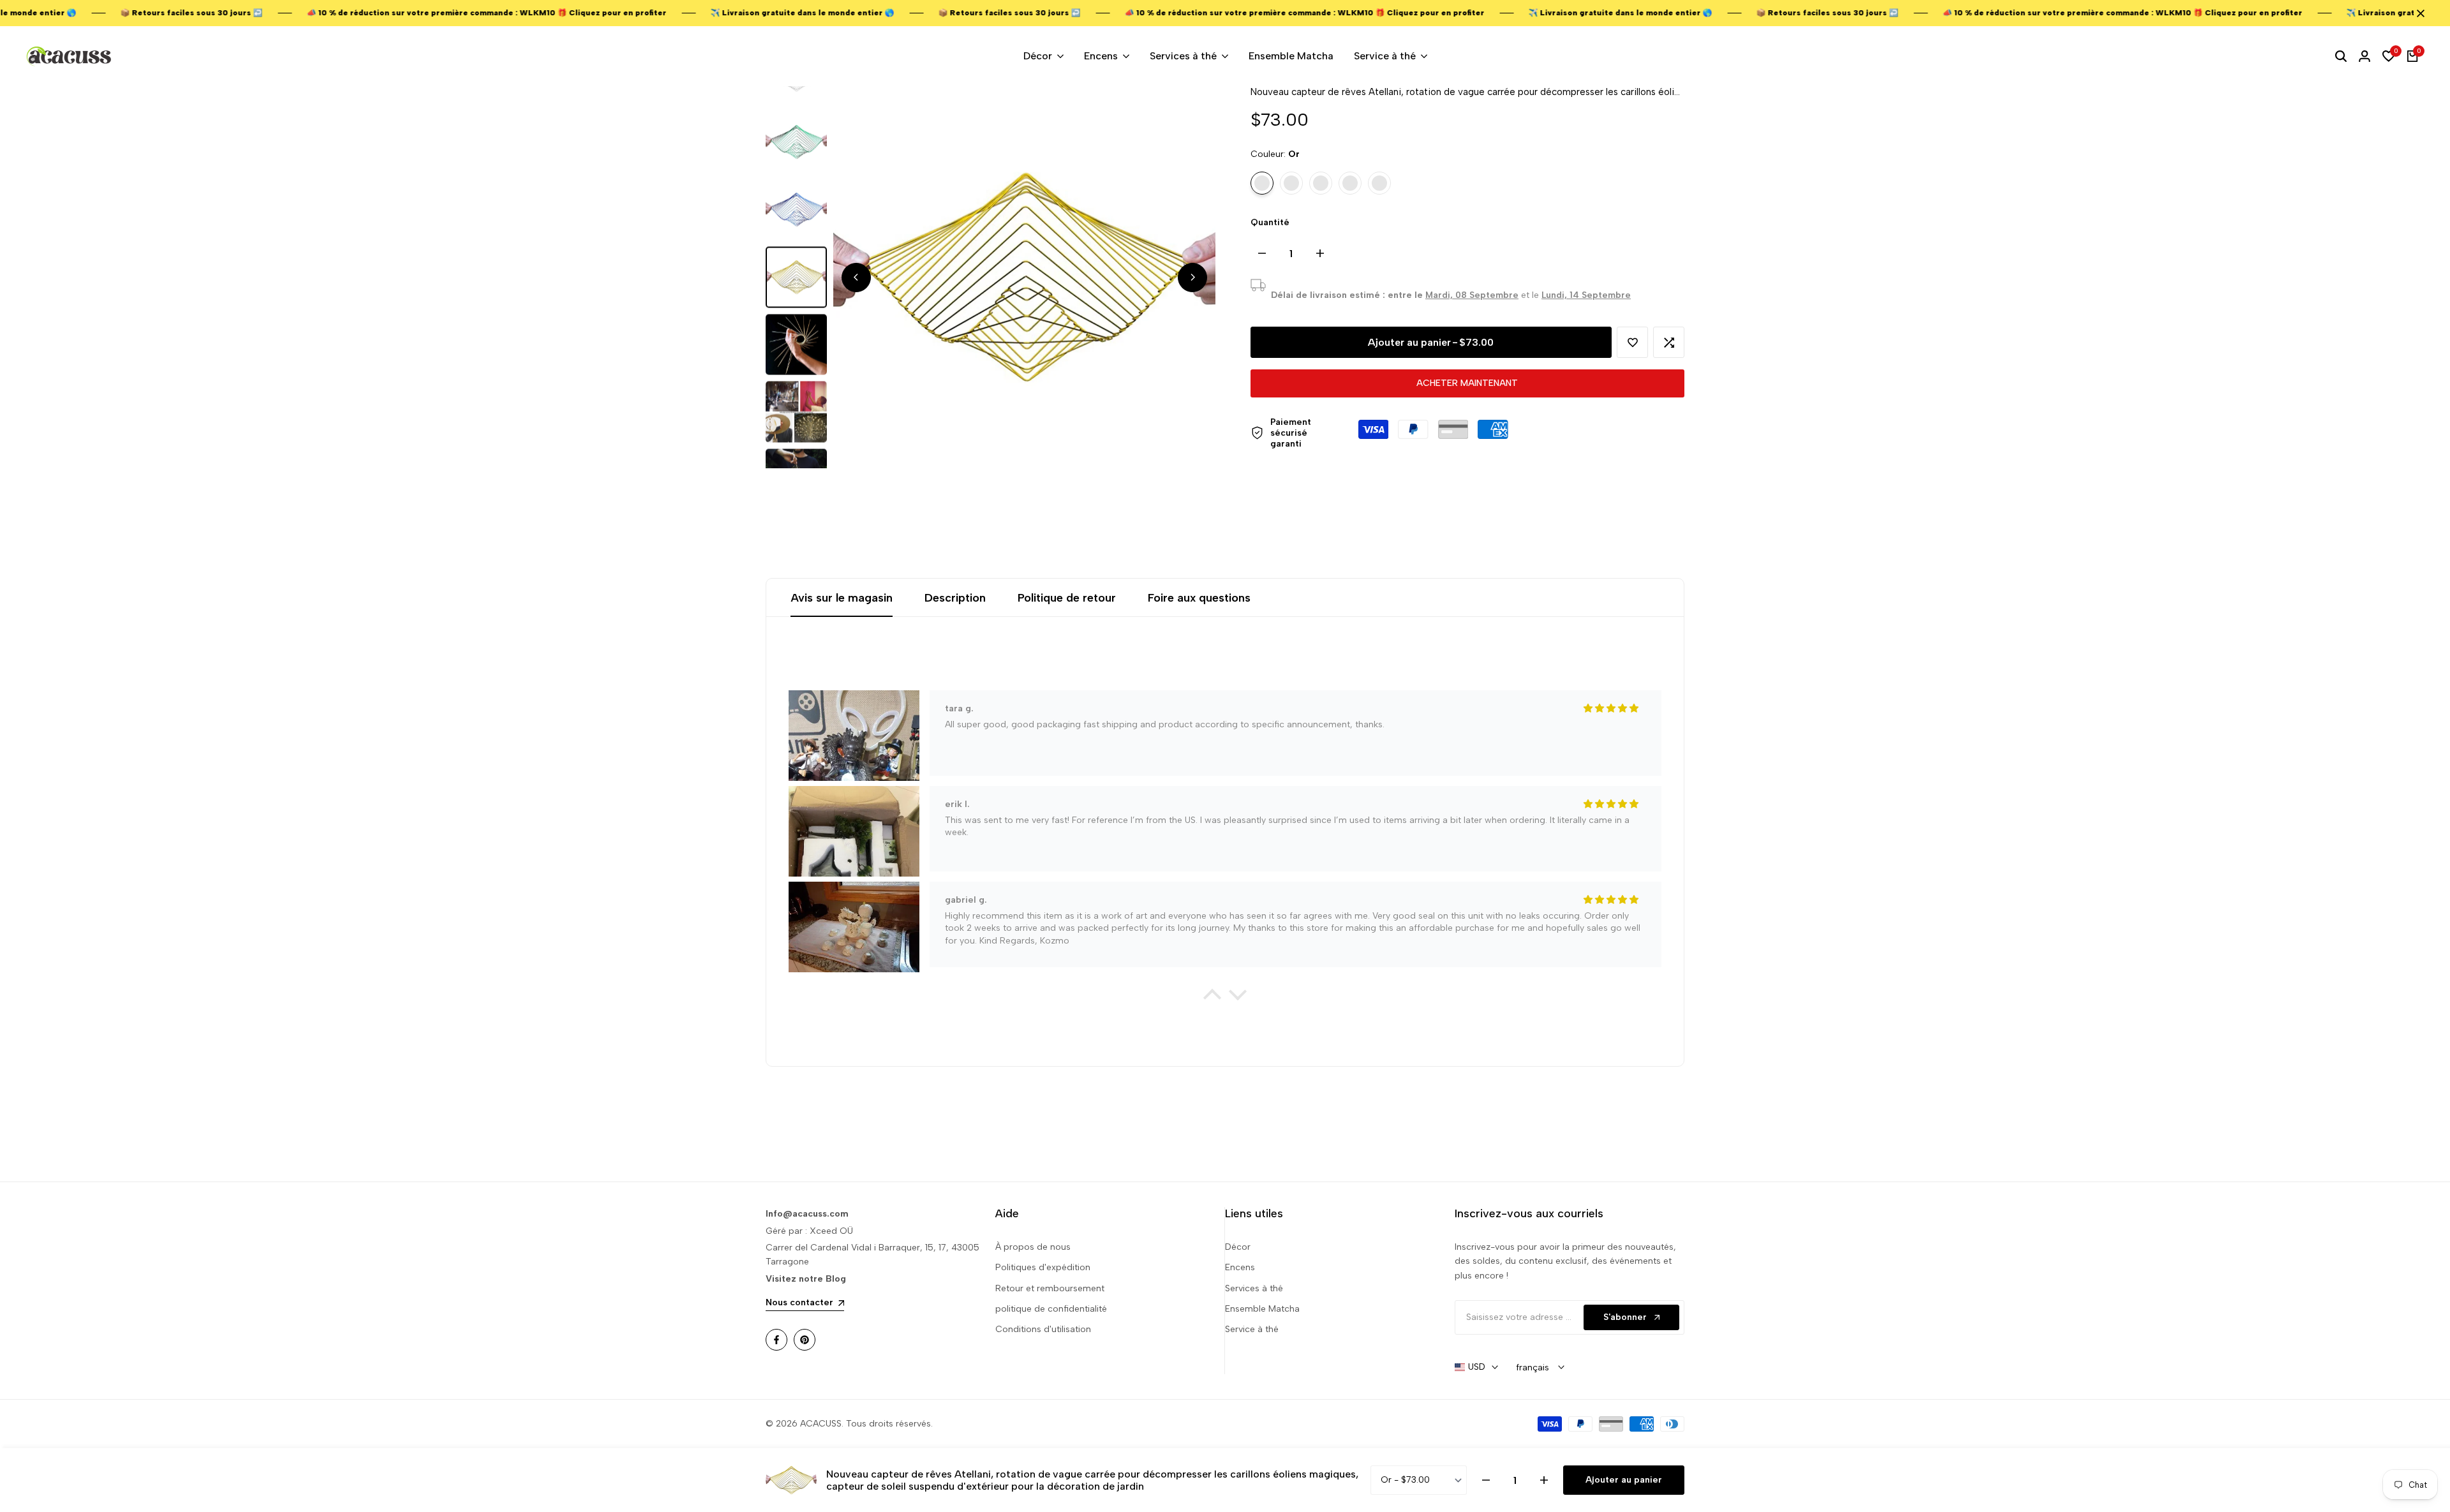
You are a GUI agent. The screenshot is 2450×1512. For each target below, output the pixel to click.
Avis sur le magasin (842, 598)
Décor (1238, 1247)
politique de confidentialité (1051, 1309)
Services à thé (1254, 1288)
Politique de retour (1067, 598)
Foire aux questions (1199, 598)
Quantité (1270, 222)
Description (955, 598)
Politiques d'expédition (1043, 1267)
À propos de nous (1033, 1247)
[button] (1632, 342)
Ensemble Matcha (1262, 1309)
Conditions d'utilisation (1043, 1329)
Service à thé (1252, 1329)
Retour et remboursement (1050, 1288)
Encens (1240, 1267)
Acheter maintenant (1467, 383)
